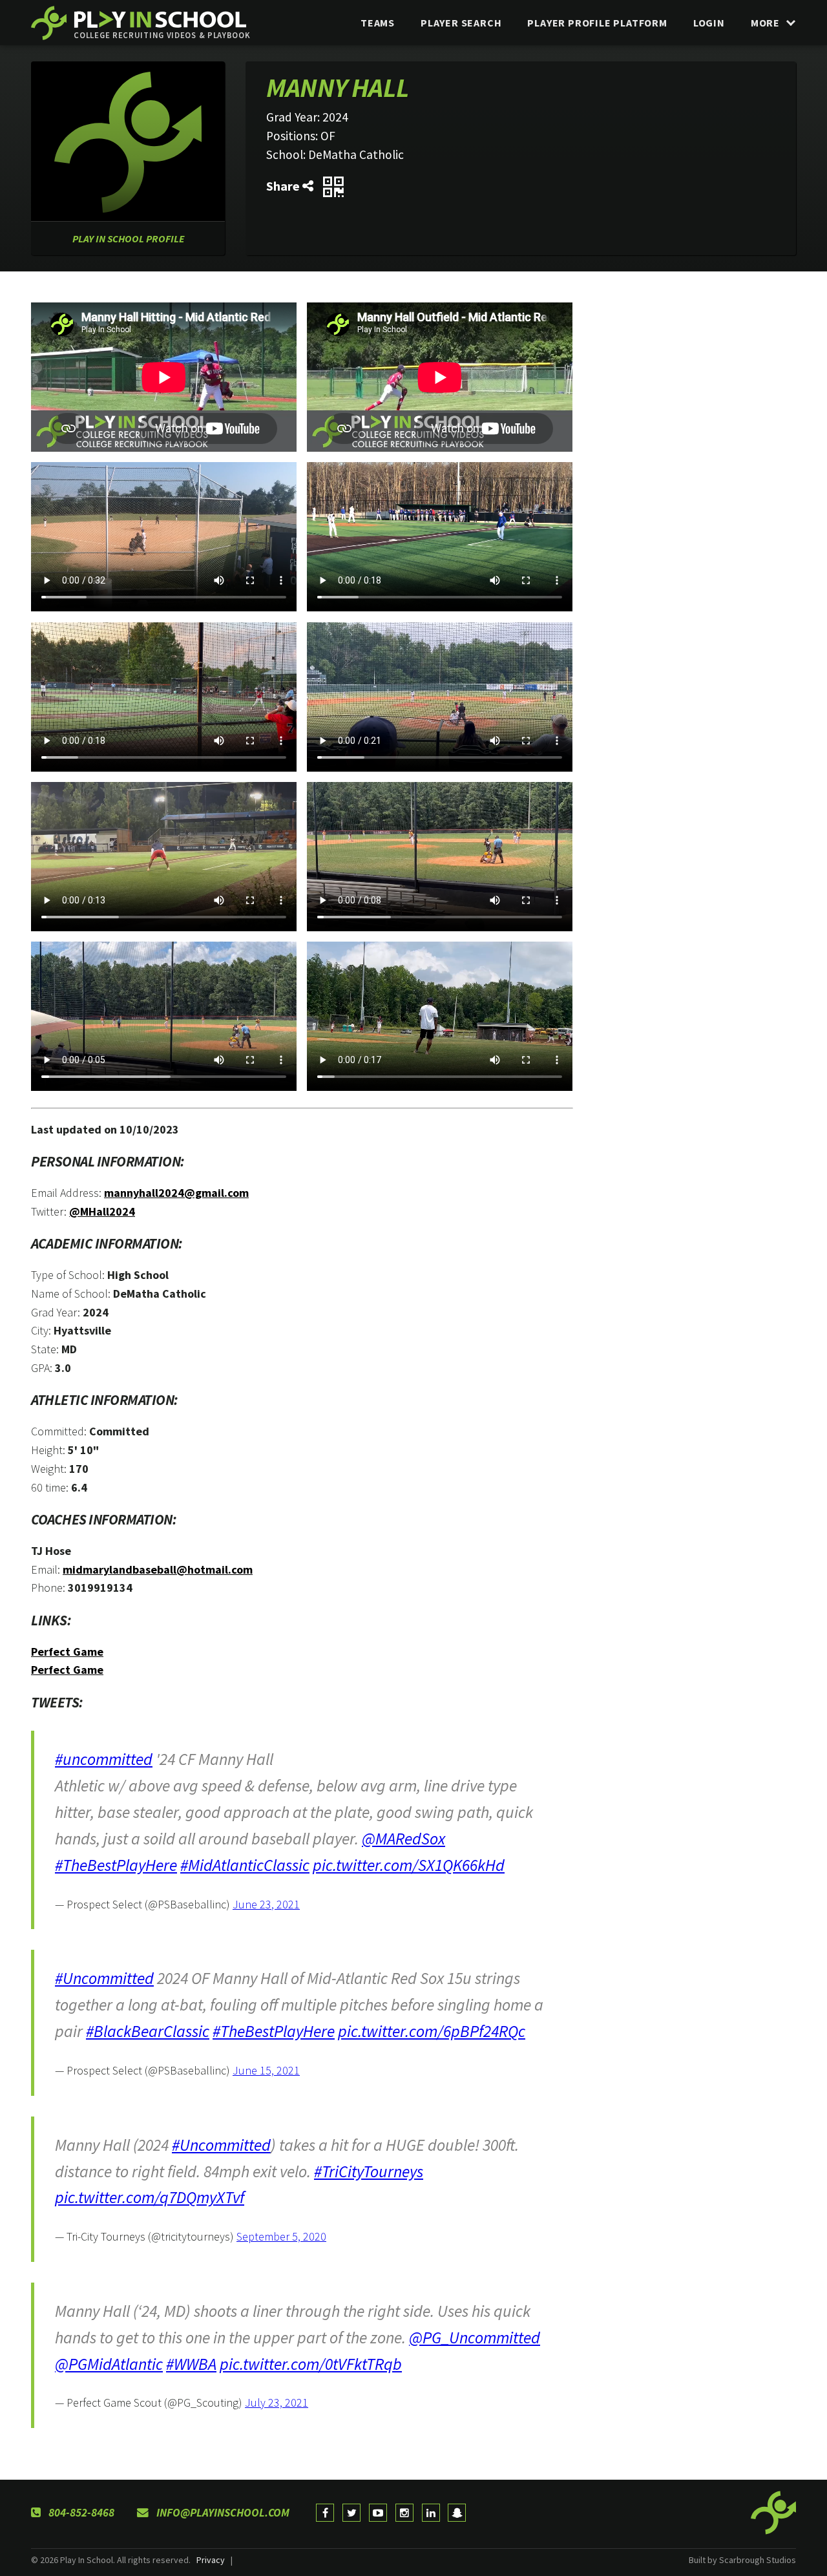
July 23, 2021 (277, 2402)
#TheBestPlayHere (116, 1865)
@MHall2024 (102, 1211)
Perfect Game (67, 1652)
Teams (378, 23)
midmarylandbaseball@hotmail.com (158, 1569)
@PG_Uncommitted (475, 2338)
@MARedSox (403, 1839)
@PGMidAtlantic (109, 2364)
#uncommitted (104, 1759)
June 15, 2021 (266, 2070)
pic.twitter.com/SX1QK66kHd (409, 1865)
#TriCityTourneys (369, 2171)
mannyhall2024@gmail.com (176, 1193)
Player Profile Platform (597, 23)
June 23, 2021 (266, 1904)
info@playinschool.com (222, 2513)
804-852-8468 (80, 2513)
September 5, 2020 (281, 2236)
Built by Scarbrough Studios (742, 2560)
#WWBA (191, 2364)
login (709, 23)
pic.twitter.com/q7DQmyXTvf (150, 2197)
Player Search (461, 23)
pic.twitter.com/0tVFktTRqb (311, 2364)
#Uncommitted (104, 1978)
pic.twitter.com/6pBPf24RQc (432, 2031)
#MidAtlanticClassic (245, 1865)
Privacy (211, 2560)
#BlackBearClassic (148, 2031)
